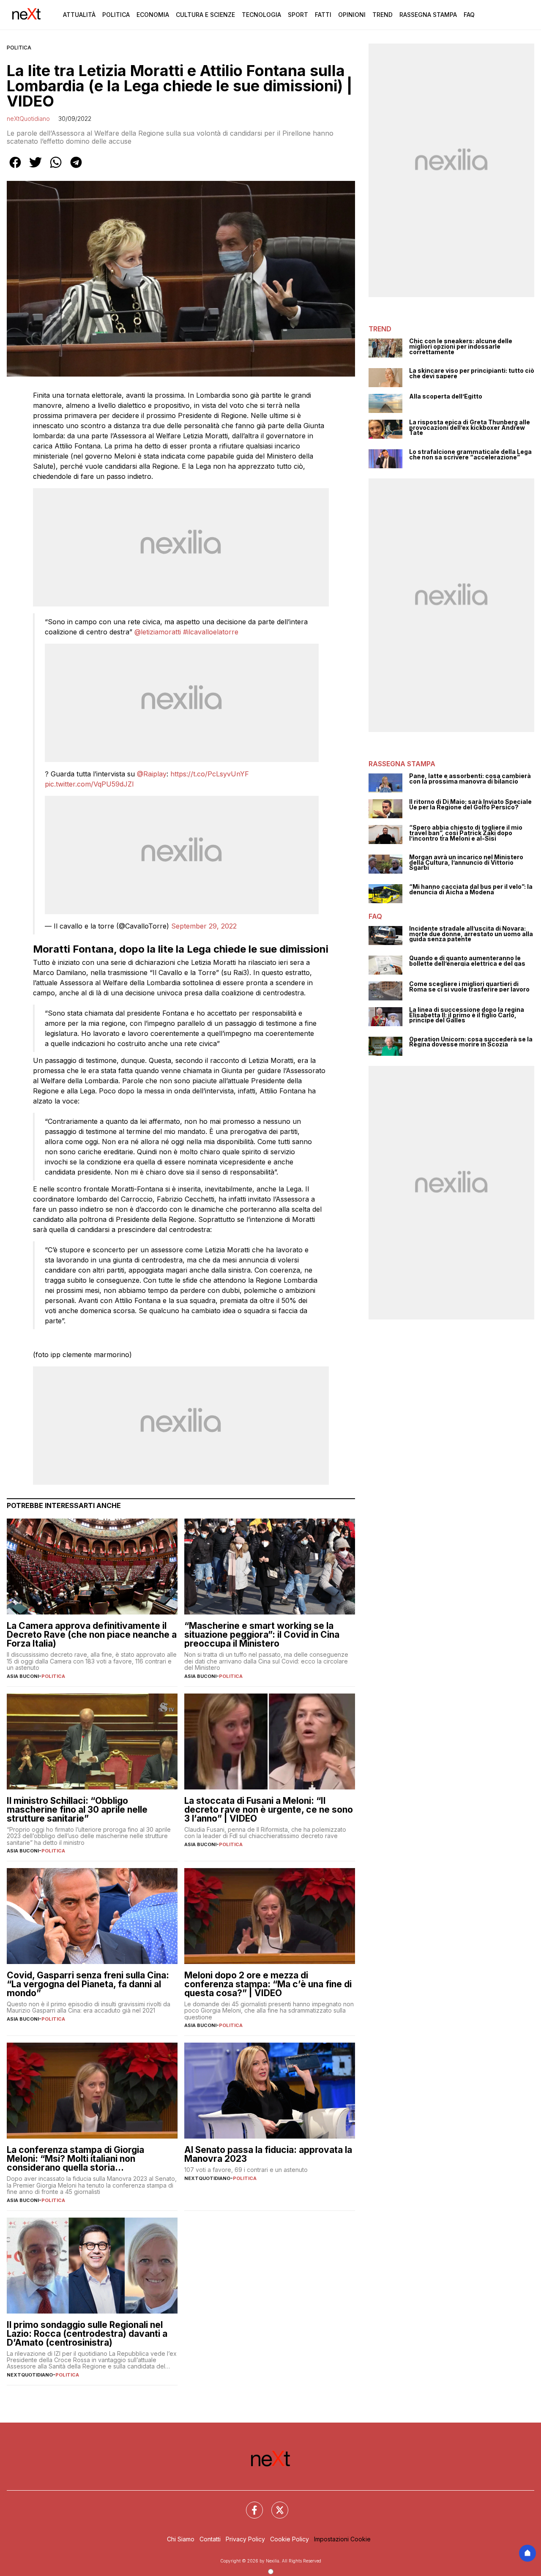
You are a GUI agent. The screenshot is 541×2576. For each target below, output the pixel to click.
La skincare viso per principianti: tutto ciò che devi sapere (472, 373)
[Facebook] (249, 2505)
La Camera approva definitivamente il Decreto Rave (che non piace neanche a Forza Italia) (92, 1635)
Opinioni (352, 15)
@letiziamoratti (158, 632)
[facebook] (15, 168)
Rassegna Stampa (428, 15)
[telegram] (76, 168)
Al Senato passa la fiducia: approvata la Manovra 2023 (268, 2154)
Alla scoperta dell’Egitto (446, 397)
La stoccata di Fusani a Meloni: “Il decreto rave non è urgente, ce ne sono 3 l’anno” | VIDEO (269, 1810)
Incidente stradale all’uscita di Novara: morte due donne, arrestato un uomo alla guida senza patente (471, 934)
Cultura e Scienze (205, 15)
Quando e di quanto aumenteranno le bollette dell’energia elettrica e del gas (467, 961)
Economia (153, 15)
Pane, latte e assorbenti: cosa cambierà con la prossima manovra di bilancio (470, 779)
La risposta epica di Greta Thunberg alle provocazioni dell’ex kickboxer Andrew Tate (470, 428)
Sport (298, 15)
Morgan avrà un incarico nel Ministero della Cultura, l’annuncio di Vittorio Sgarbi (466, 863)
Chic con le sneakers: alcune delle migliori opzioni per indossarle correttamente (461, 347)
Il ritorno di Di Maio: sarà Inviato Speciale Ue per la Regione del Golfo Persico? (470, 804)
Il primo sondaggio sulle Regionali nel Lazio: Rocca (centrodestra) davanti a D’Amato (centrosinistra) (87, 2334)
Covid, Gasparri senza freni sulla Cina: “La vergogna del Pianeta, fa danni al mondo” (88, 1984)
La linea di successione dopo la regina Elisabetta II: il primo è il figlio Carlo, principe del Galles (467, 1015)
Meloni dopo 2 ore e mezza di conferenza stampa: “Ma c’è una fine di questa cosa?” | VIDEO (268, 1984)
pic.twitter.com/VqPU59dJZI (89, 784)
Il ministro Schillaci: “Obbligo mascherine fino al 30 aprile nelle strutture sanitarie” (77, 1810)
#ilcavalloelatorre (211, 632)
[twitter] (36, 168)
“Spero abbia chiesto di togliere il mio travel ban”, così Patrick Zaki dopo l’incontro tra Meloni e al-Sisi (466, 833)
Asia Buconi (23, 1676)
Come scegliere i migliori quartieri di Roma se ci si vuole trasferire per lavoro (469, 987)
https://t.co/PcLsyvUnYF (210, 774)
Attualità (79, 15)
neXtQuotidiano (28, 119)
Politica (116, 15)
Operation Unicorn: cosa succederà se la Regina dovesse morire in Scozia (471, 1042)
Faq (469, 15)
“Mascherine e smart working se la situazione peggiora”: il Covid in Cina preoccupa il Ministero (262, 1635)
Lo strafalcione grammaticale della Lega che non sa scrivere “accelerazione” (470, 455)
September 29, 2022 (204, 926)
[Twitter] (275, 2505)
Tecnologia (261, 15)
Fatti (323, 15)
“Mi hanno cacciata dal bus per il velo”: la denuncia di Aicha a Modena (471, 889)
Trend (383, 15)
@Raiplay (152, 774)
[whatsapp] (56, 168)
